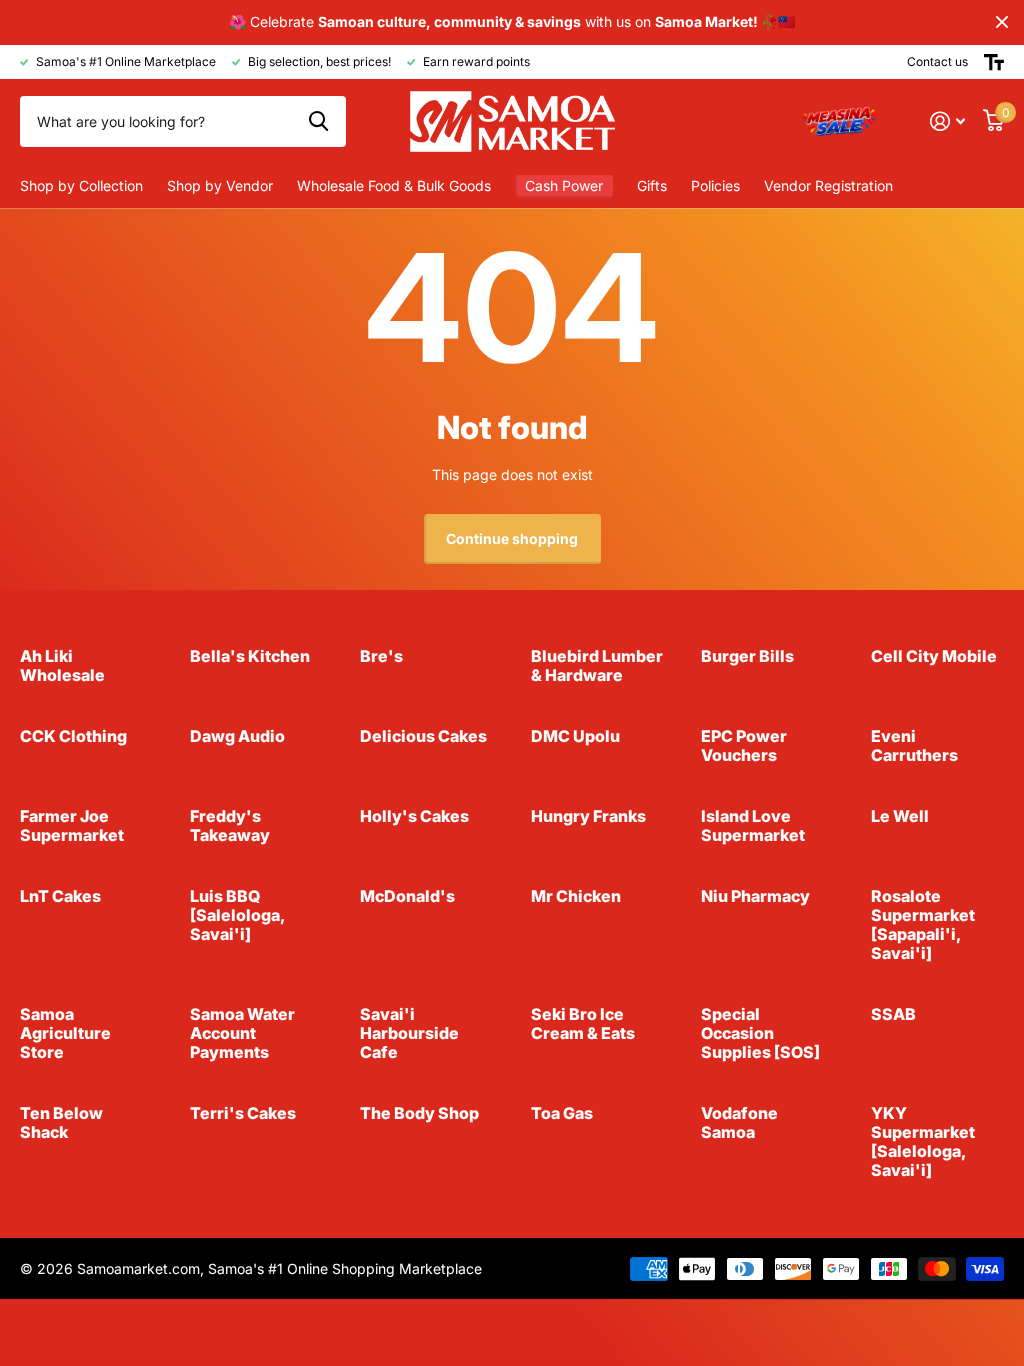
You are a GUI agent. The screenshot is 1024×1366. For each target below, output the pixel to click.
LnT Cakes (60, 896)
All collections (81, 186)
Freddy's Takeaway (230, 825)
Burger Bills (747, 656)
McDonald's (407, 896)
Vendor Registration (828, 185)
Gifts (652, 185)
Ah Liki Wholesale (62, 665)
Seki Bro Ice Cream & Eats (583, 1023)
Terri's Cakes (243, 1113)
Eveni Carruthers (914, 745)
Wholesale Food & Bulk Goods (394, 185)
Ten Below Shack (61, 1122)
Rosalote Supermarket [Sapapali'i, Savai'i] (923, 924)
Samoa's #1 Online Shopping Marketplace (345, 1268)
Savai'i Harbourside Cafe (409, 1033)
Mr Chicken (576, 896)
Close (1002, 22)
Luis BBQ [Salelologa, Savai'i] (237, 915)
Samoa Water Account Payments (242, 1033)
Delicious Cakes (423, 736)
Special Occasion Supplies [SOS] (760, 1033)
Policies (715, 185)
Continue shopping (512, 538)
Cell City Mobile (934, 656)
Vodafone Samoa (739, 1122)
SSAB (893, 1014)
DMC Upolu (575, 736)
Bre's (381, 656)
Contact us (937, 61)
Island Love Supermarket (753, 825)
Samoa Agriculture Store (65, 1033)
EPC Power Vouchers (744, 745)
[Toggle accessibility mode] (994, 62)
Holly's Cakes (414, 816)
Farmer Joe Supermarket (72, 825)
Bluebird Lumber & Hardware (597, 665)
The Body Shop (419, 1113)
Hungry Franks (588, 816)
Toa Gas (562, 1113)
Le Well (900, 816)
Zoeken (318, 121)
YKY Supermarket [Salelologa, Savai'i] (923, 1141)
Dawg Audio (237, 736)
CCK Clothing (73, 736)
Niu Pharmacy (755, 896)
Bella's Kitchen (250, 656)
